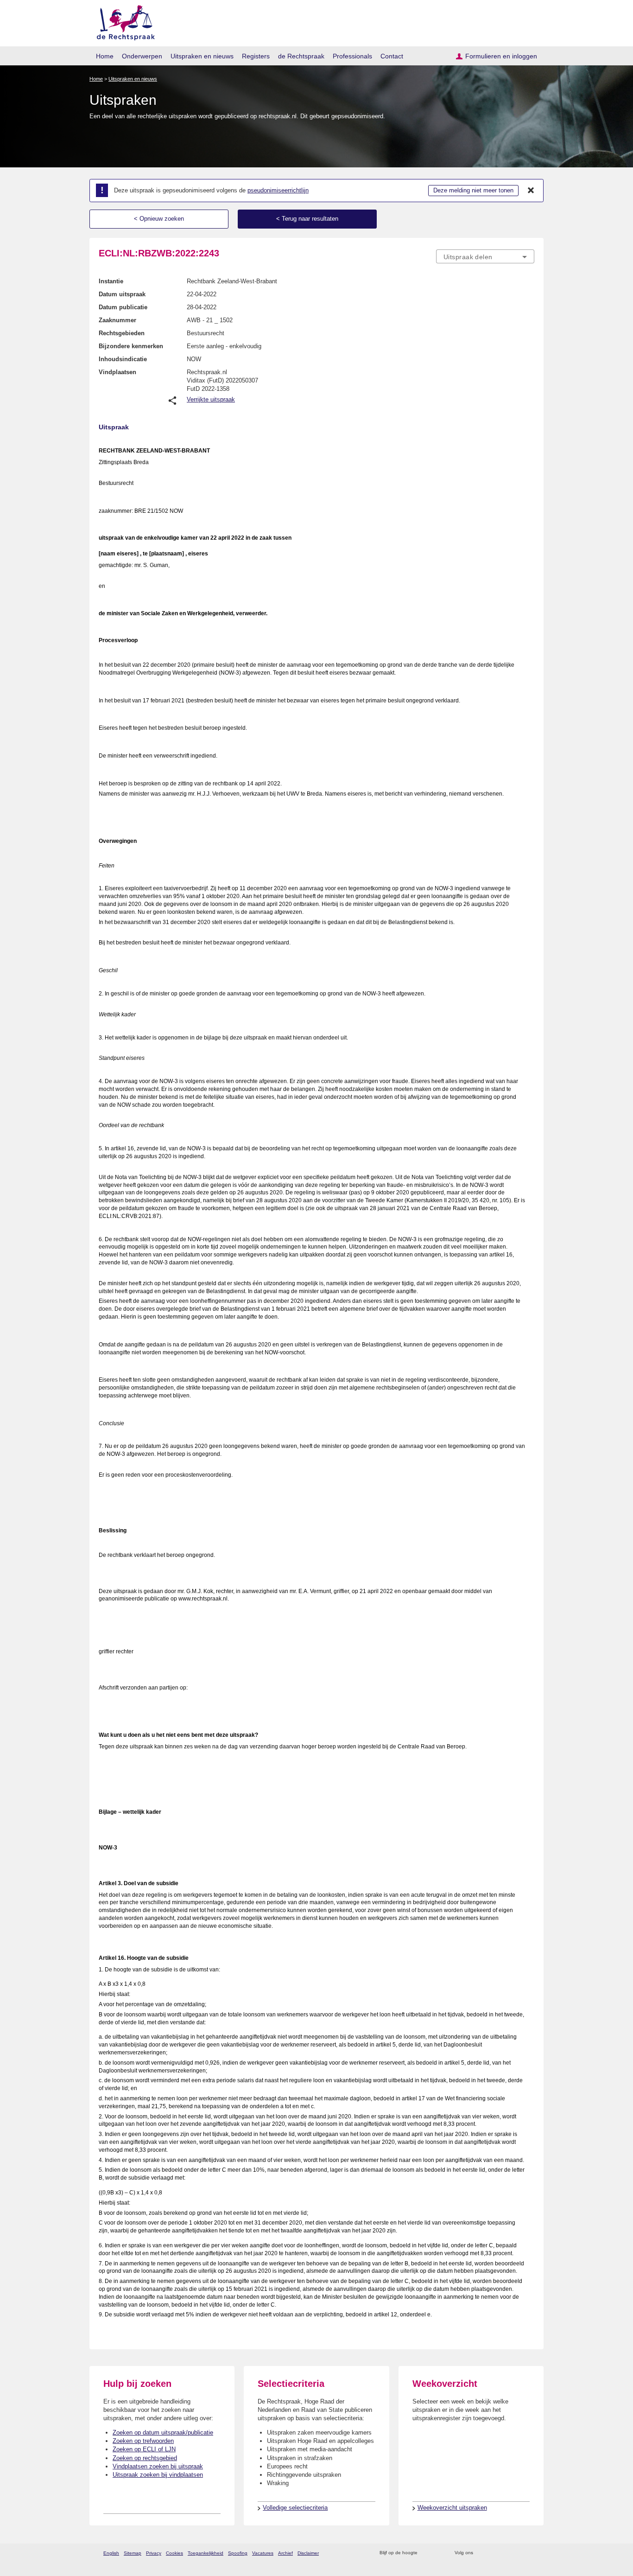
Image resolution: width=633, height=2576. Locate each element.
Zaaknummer (117, 320)
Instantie (111, 281)
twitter (481, 2553)
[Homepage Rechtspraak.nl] (123, 21)
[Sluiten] (531, 191)
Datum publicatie (123, 307)
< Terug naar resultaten (307, 219)
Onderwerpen (142, 56)
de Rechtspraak (301, 56)
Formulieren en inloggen (501, 56)
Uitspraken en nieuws (202, 56)
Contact (392, 56)
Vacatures (263, 2553)
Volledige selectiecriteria (295, 2508)
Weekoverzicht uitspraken (452, 2508)
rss (426, 2553)
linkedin (517, 2553)
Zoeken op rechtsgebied (145, 2458)
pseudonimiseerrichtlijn (278, 190)
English (111, 2553)
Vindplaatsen (117, 372)
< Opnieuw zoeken (159, 219)
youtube (529, 2553)
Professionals (352, 56)
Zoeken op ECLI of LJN (144, 2449)
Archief (285, 2553)
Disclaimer (308, 2553)
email (438, 2553)
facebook (493, 2553)
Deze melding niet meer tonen (473, 190)
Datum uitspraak (122, 294)
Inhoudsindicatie (123, 359)
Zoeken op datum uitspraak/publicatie (163, 2433)
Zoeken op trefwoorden (143, 2441)
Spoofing (238, 2553)
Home (105, 56)
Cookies (174, 2553)
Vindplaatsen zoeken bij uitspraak (158, 2466)
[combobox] (485, 256)
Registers (256, 56)
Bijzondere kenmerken (131, 346)
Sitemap (133, 2553)
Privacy (154, 2553)
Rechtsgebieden (122, 333)
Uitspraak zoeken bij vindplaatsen (158, 2475)
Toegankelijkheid (206, 2553)
